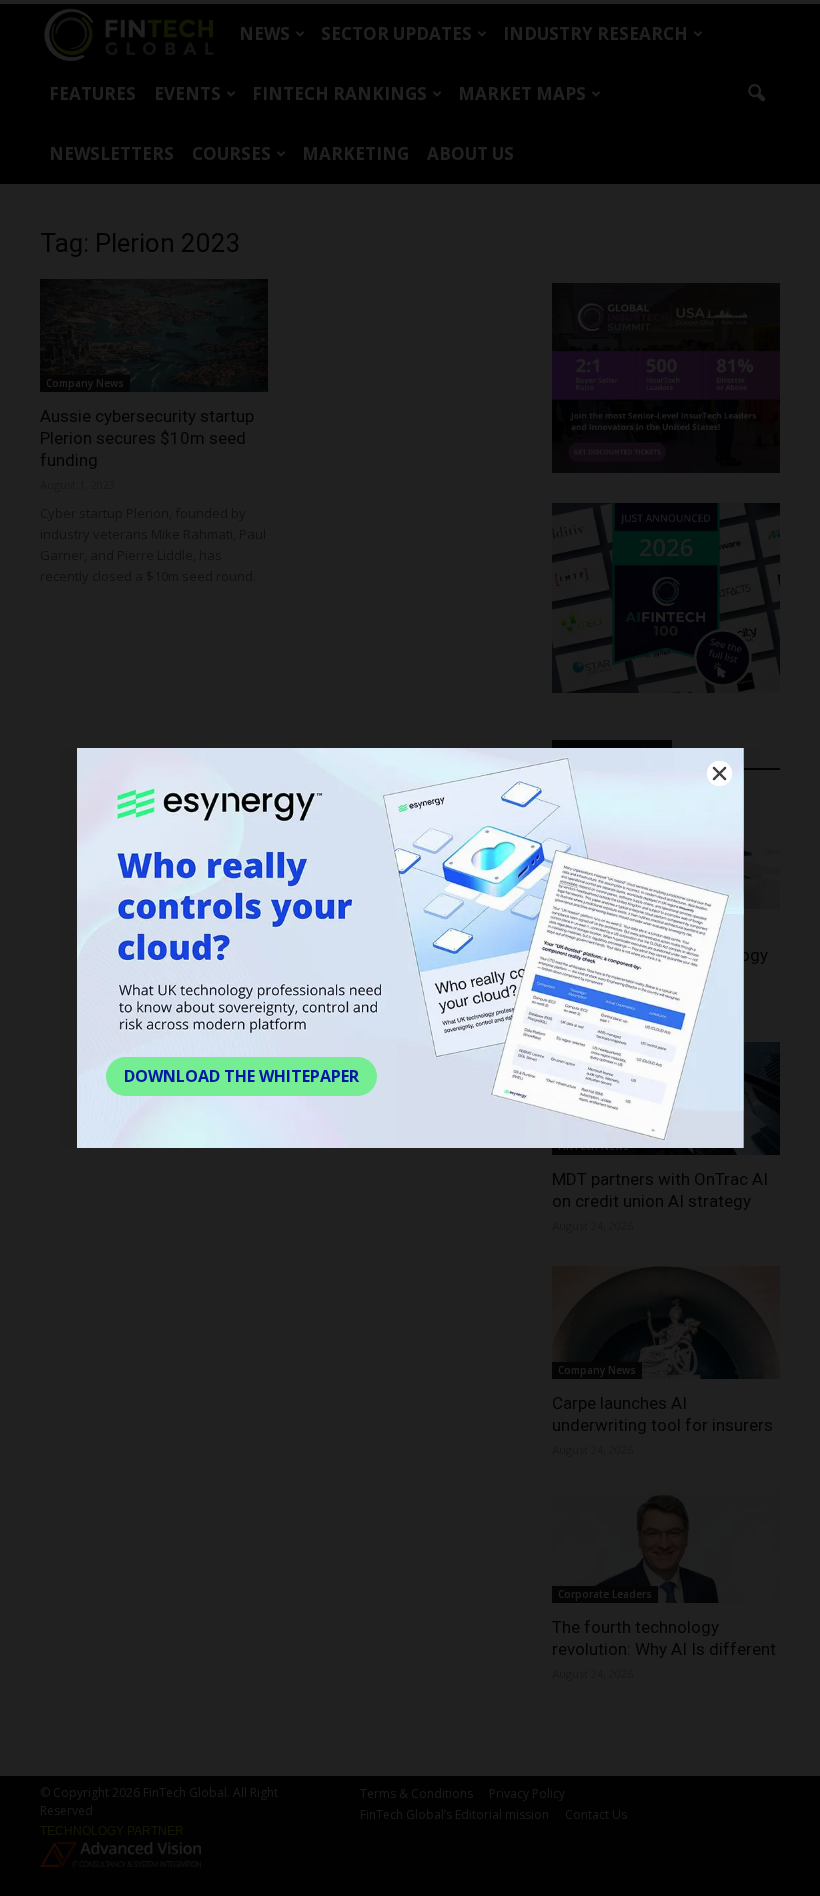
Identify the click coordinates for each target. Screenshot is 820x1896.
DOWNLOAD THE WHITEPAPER (241, 1076)
